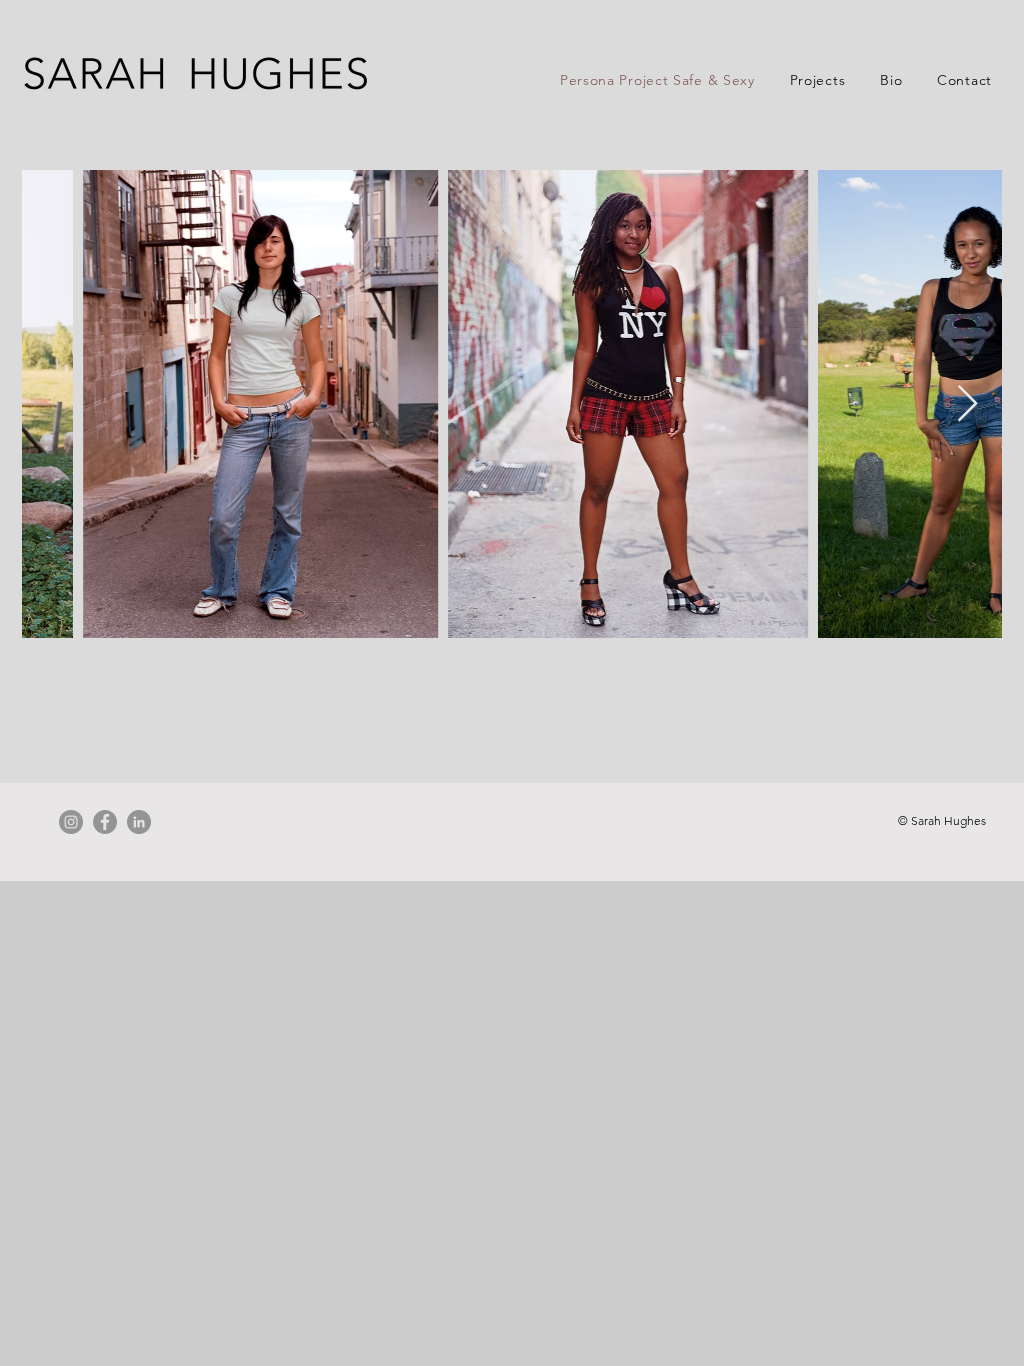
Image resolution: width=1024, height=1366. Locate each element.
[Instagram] (71, 822)
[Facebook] (105, 822)
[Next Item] (967, 404)
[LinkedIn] (139, 822)
